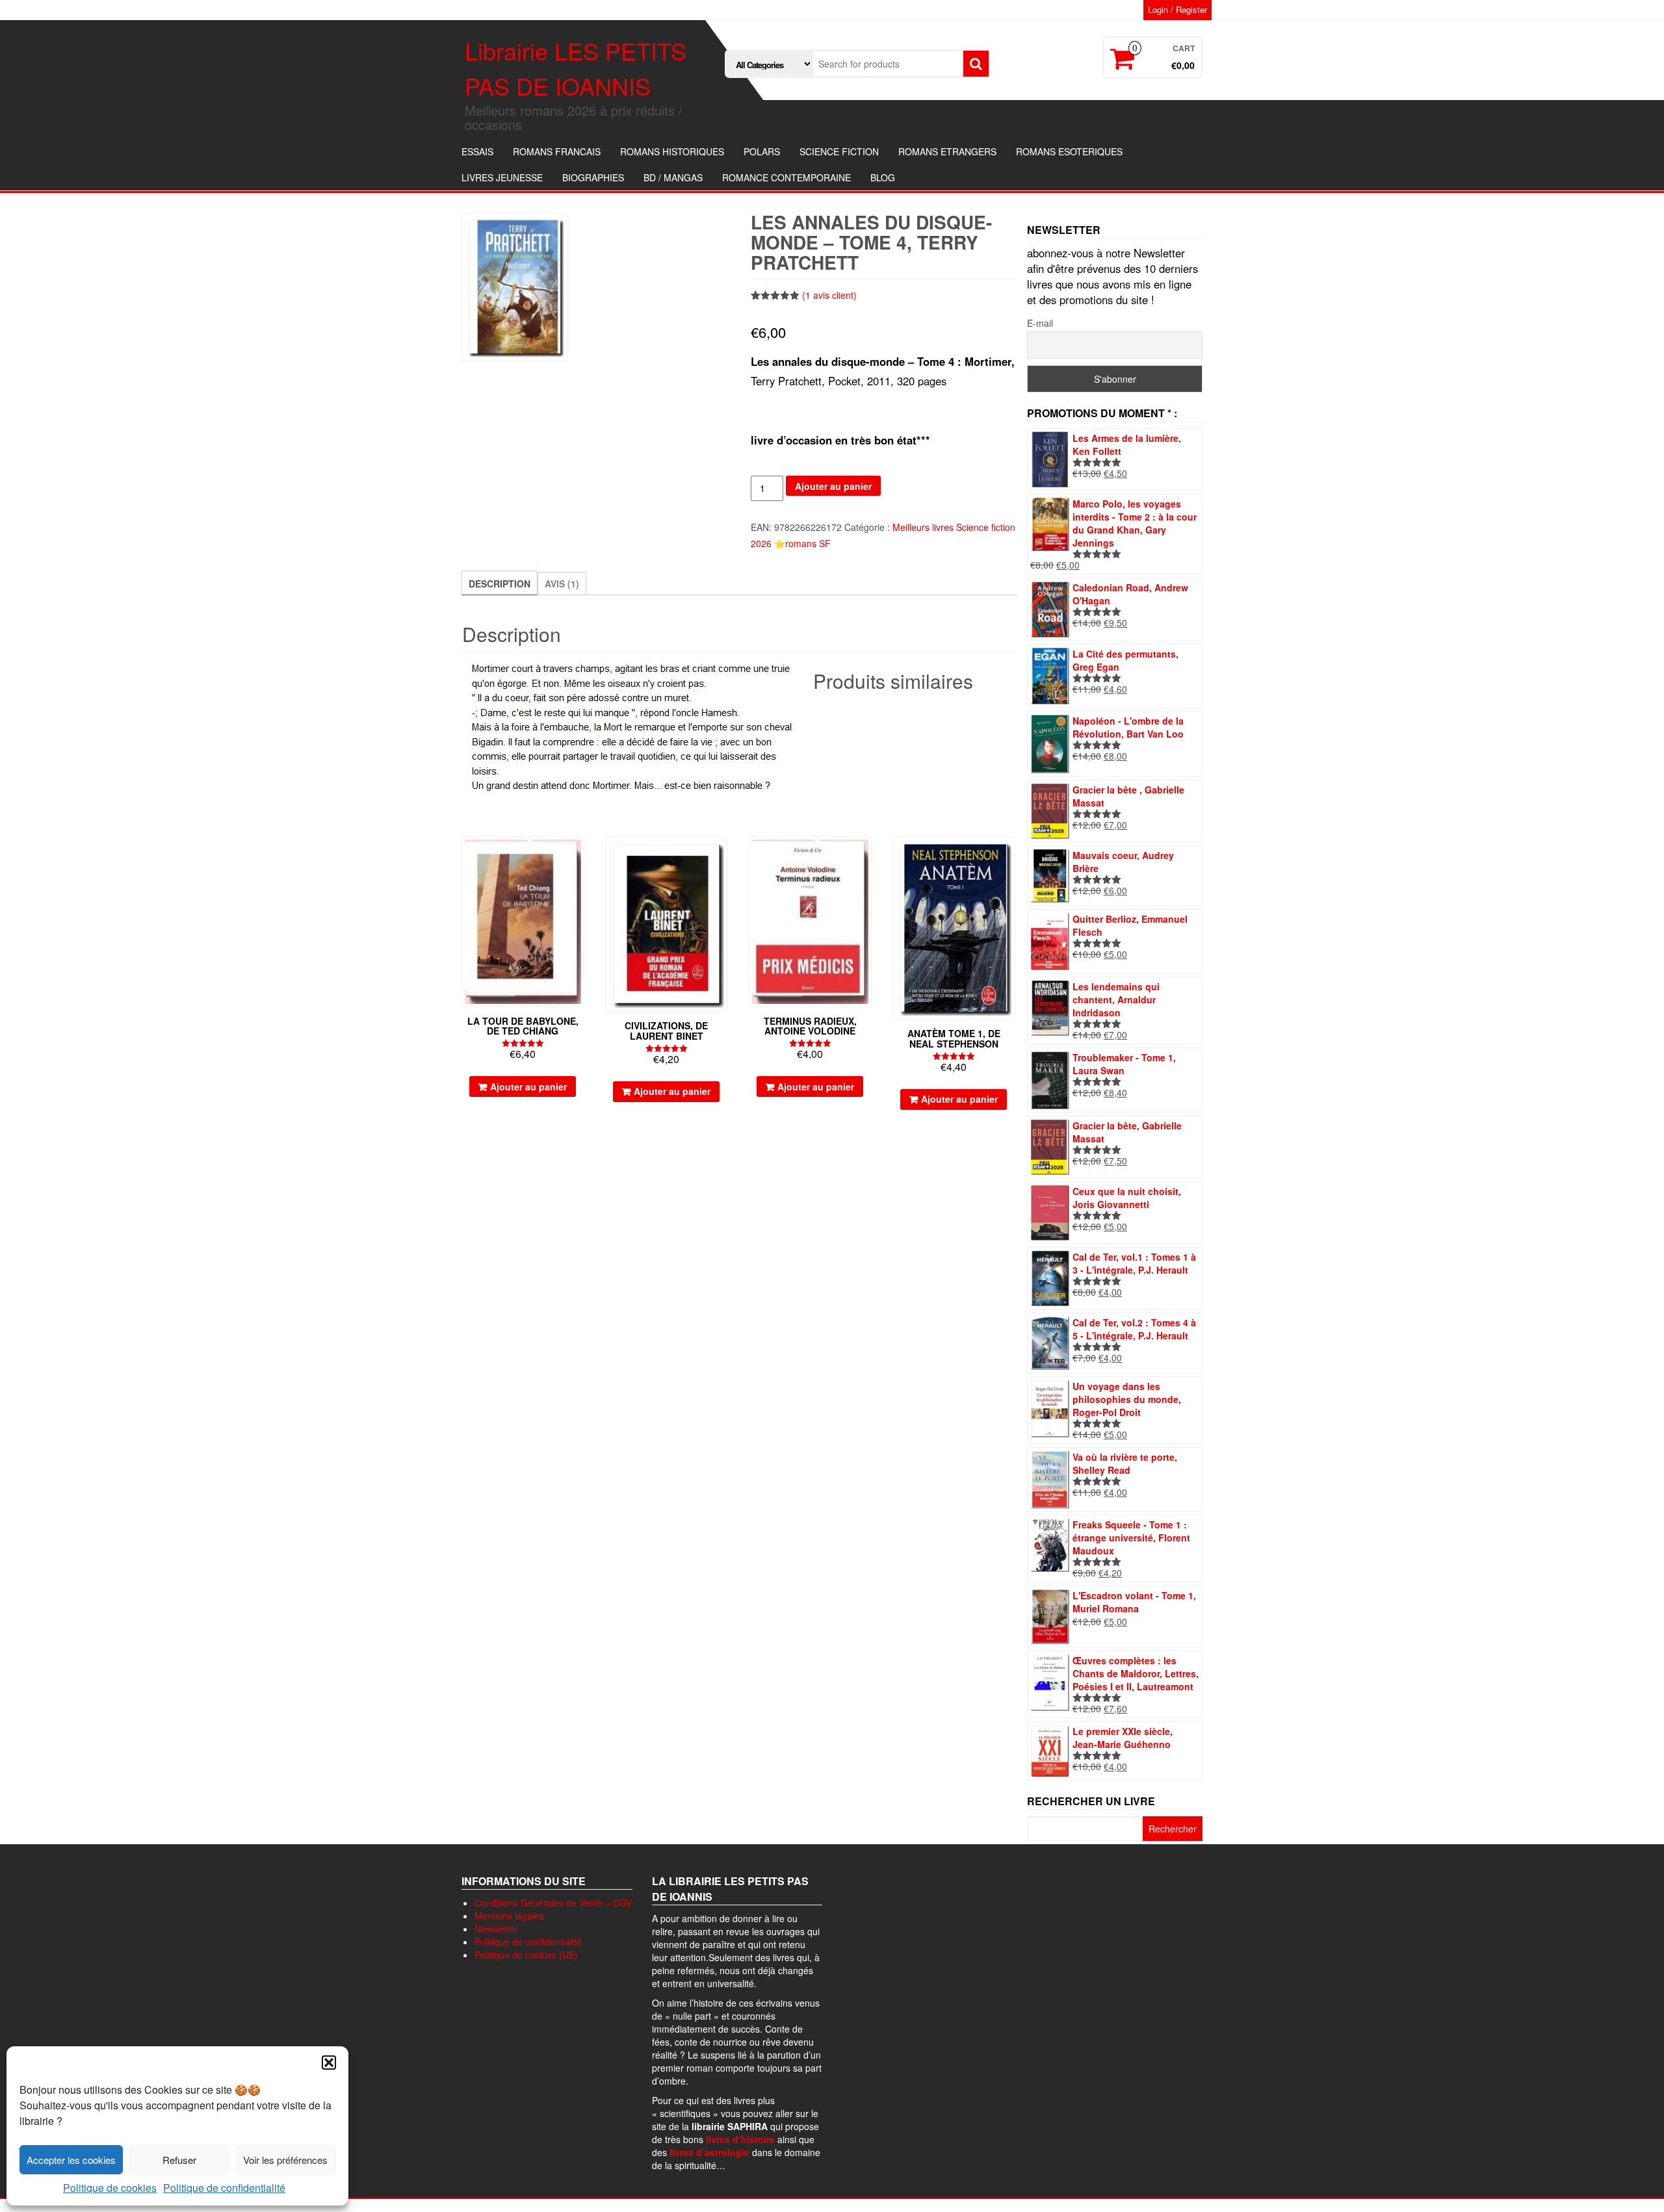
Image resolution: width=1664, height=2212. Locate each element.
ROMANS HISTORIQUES (672, 151)
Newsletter (496, 1929)
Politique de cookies (110, 2188)
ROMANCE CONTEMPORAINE (786, 177)
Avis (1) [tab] (562, 584)
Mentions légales (509, 1916)
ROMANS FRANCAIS (557, 151)
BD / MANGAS (673, 177)
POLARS (762, 151)
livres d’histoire (740, 2139)
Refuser (179, 2160)
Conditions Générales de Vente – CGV (553, 1903)
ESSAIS (477, 151)
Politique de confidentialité (224, 2188)
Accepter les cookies (71, 2160)
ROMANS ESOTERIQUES (1069, 151)
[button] (329, 2063)
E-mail (1040, 323)
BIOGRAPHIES (593, 177)
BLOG (883, 177)
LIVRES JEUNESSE (502, 177)
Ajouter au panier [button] (528, 1087)
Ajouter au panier (833, 486)
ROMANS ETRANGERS (947, 151)
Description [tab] (500, 584)
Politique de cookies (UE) (526, 1955)
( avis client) (829, 295)
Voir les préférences (285, 2160)
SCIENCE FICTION (839, 151)
